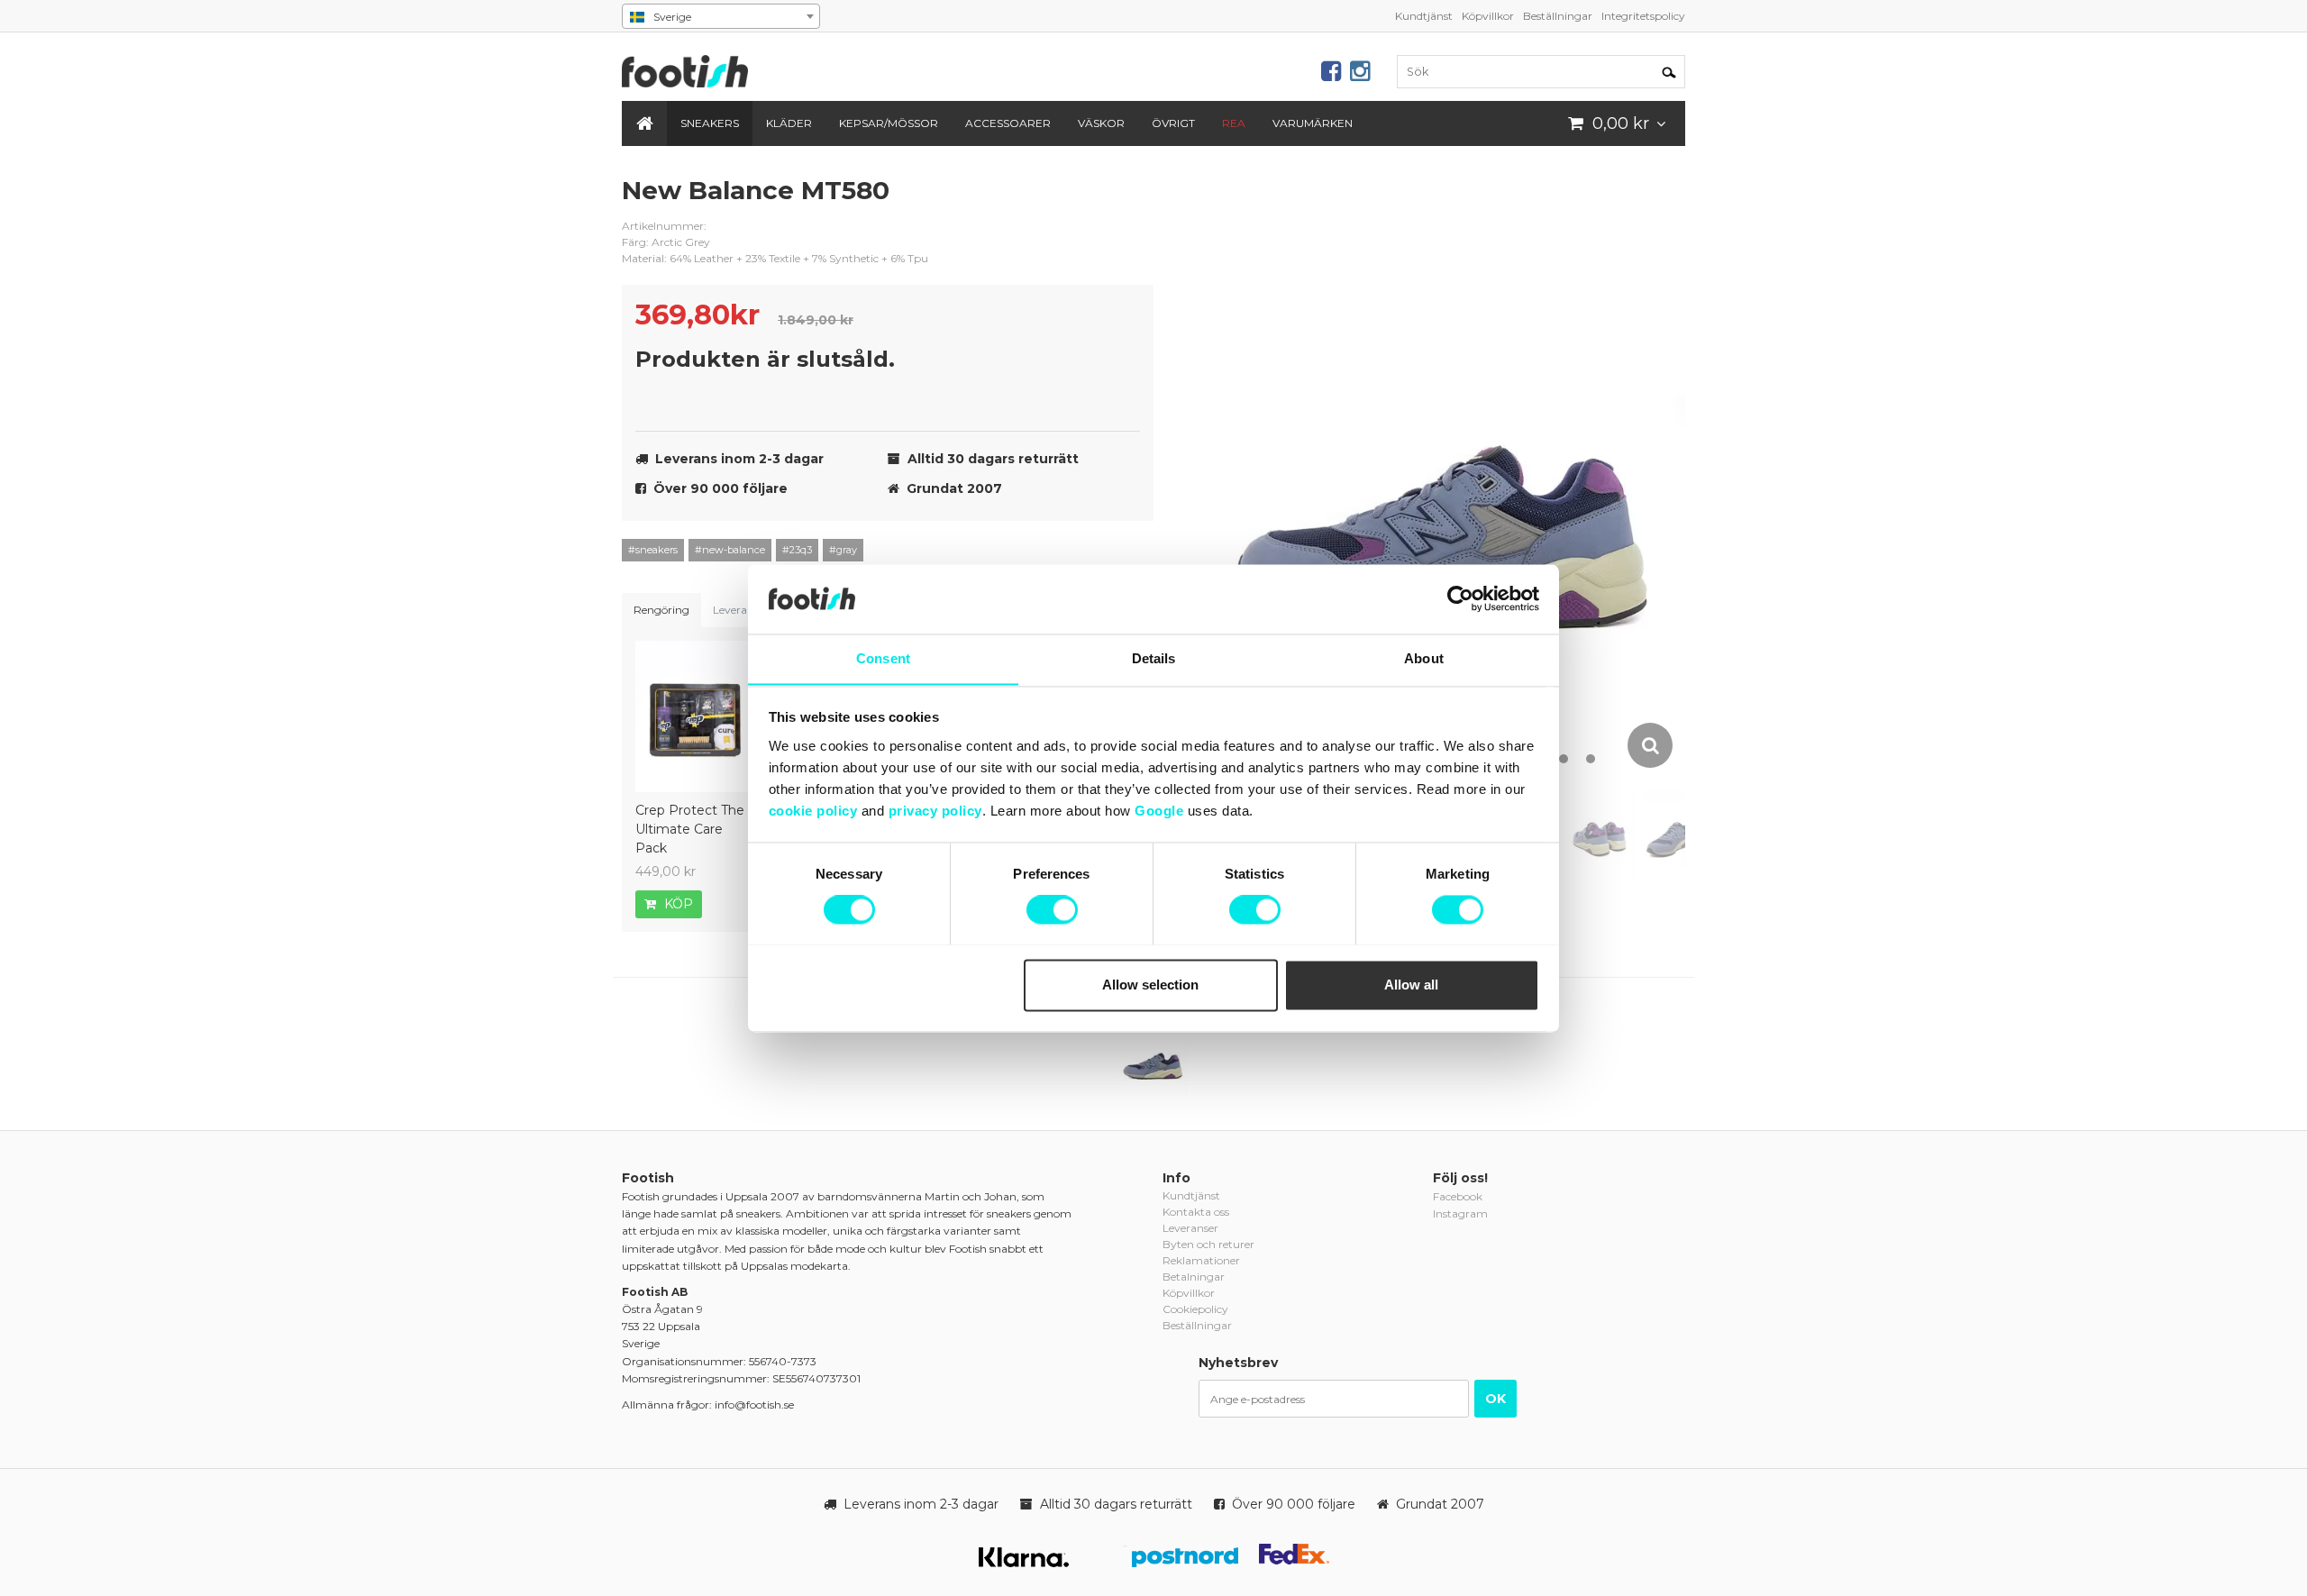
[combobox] (721, 16)
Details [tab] (1154, 658)
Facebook (1458, 1196)
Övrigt (1173, 123)
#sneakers (653, 550)
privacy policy (935, 811)
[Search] (1669, 71)
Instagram (1460, 1213)
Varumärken (1313, 123)
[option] (1446, 472)
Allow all (1411, 985)
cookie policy (813, 811)
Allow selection (1150, 985)
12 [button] (1591, 759)
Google (1159, 811)
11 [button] (1564, 759)
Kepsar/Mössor (889, 123)
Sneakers (710, 123)
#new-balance (730, 550)
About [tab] (1424, 658)
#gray (843, 550)
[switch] (1052, 909)
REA (1234, 123)
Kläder (789, 123)
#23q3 (797, 550)
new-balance (1126, 205)
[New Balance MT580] (1153, 1062)
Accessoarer (1008, 123)
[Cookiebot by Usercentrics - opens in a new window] (1460, 598)
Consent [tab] (883, 658)
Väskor (1101, 123)
